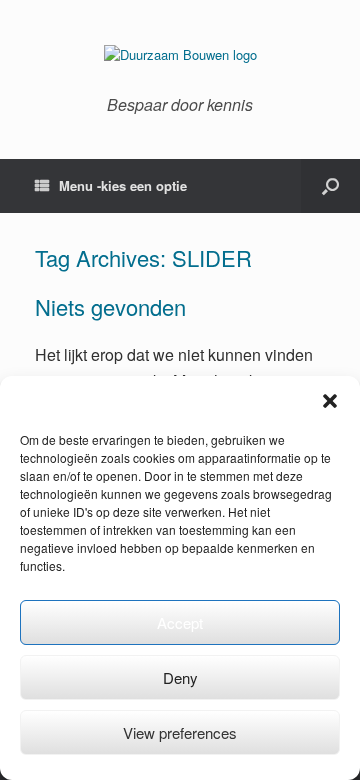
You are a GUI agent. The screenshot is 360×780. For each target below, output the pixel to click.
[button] (330, 401)
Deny (180, 677)
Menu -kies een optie (123, 185)
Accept (180, 622)
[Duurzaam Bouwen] (180, 55)
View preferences (180, 732)
